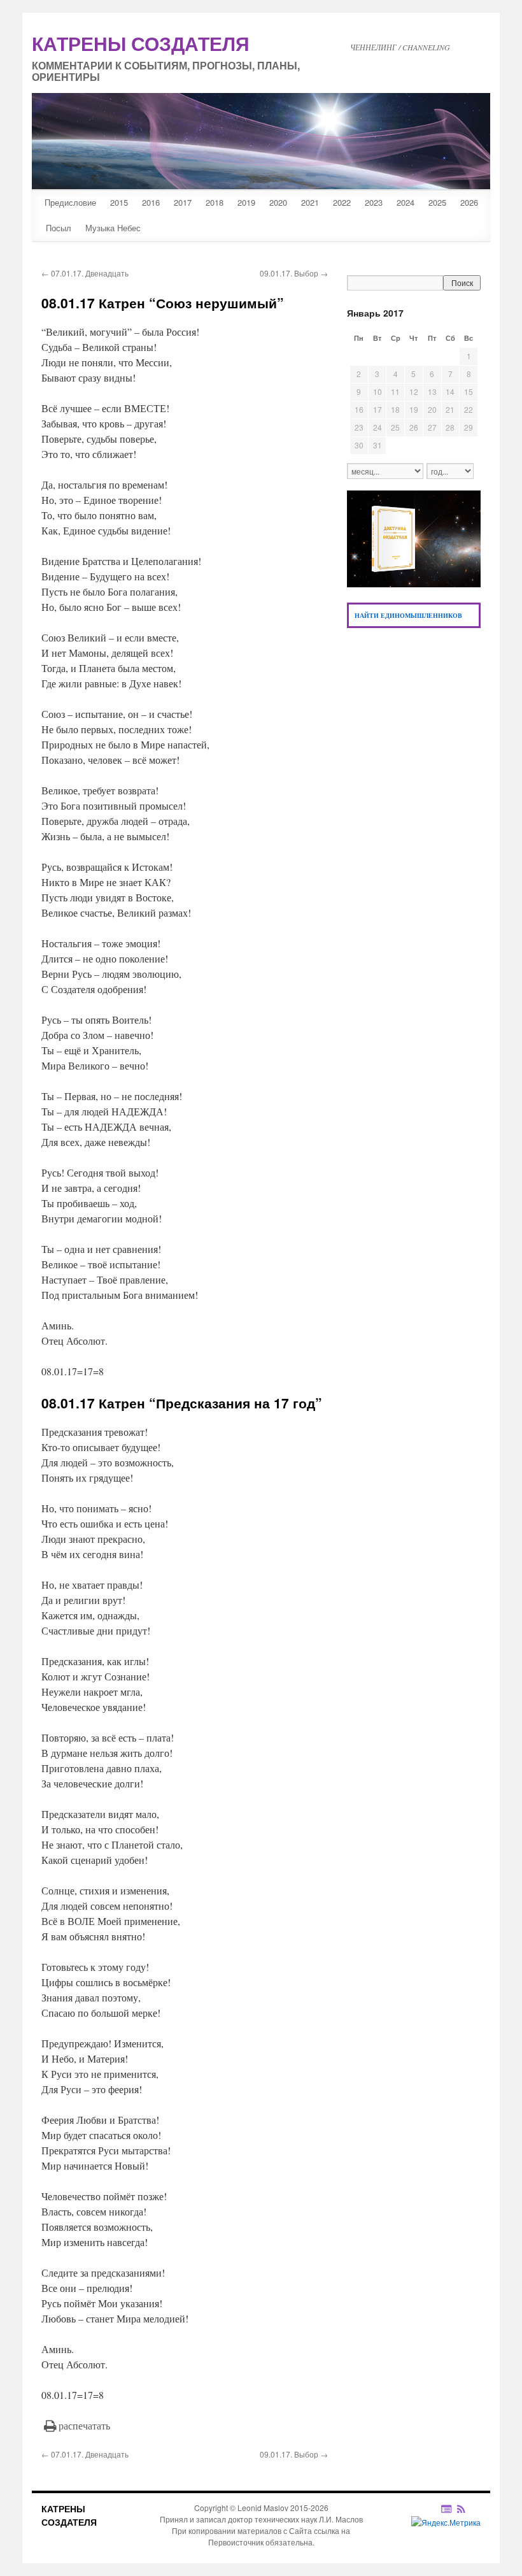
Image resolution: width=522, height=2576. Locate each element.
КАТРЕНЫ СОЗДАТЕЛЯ (69, 2515)
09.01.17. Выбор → (294, 273)
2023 (374, 202)
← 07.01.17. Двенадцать (85, 273)
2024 (406, 202)
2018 (215, 202)
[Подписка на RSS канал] (468, 2508)
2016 (151, 202)
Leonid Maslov (263, 2508)
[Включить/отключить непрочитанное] (447, 2508)
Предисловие (70, 202)
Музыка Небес (113, 228)
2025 (437, 202)
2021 (310, 202)
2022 (342, 202)
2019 (246, 202)
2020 (278, 202)
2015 (119, 202)
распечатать (84, 2425)
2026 (469, 202)
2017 (183, 202)
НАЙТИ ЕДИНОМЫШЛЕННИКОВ (408, 615)
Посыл (59, 228)
